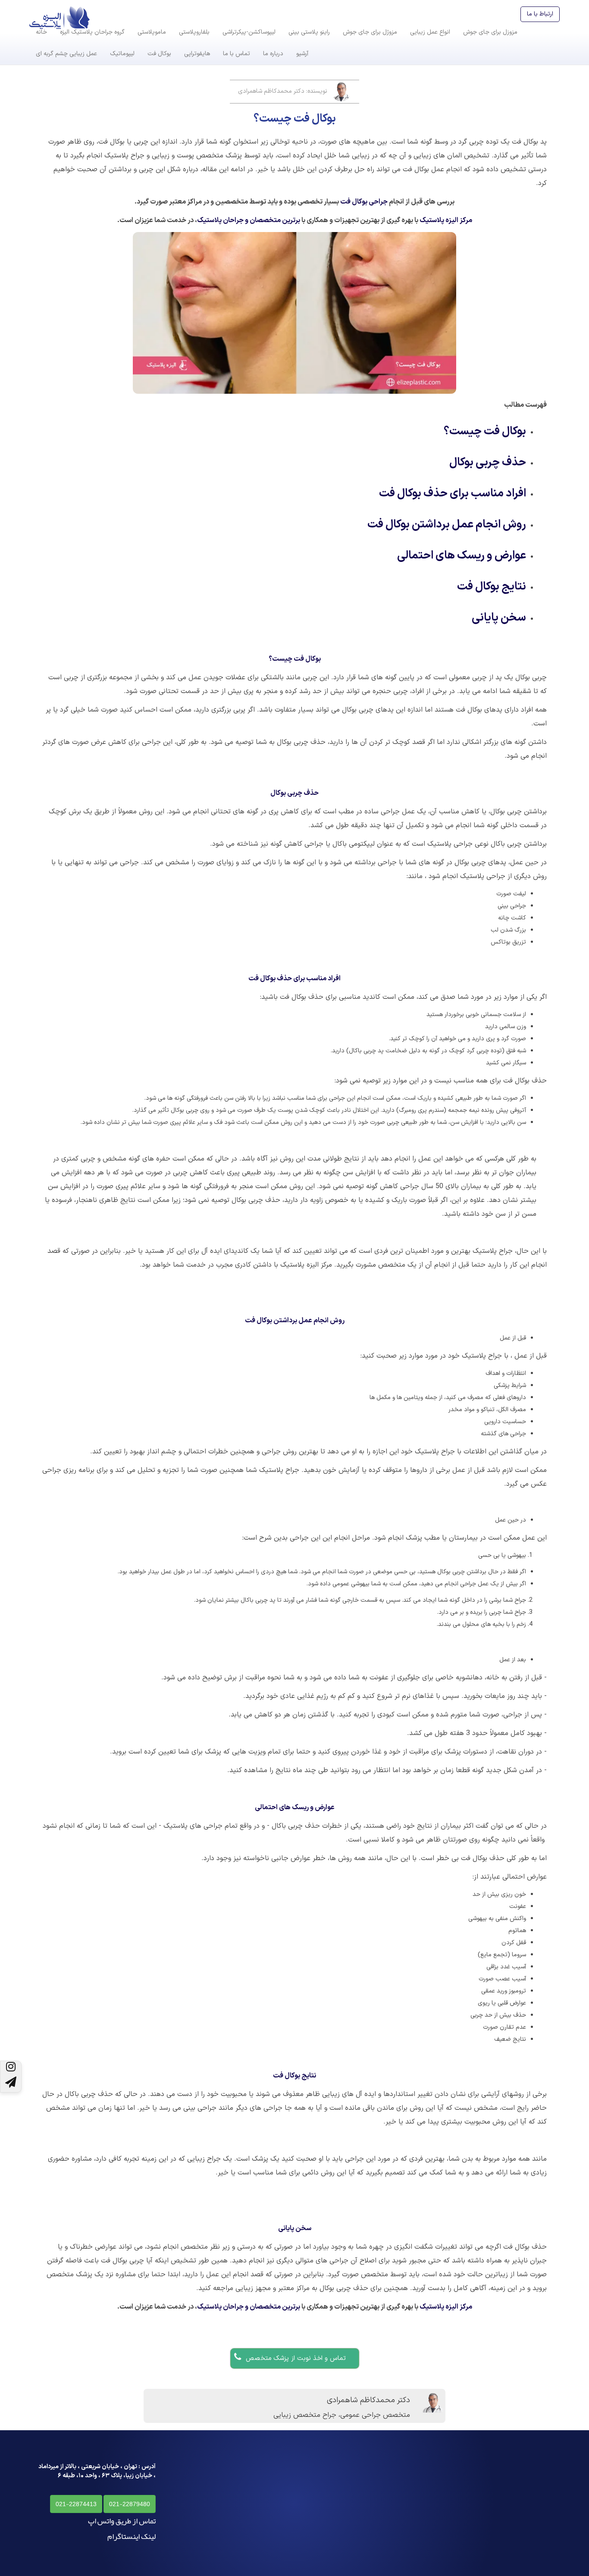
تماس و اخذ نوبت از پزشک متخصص (294, 2358)
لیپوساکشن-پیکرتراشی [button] (249, 32)
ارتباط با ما (540, 14)
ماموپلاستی (152, 32)
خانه (41, 32)
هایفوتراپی (197, 54)
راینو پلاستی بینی (309, 32)
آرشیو (302, 54)
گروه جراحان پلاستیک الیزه (92, 32)
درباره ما (273, 54)
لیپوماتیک (122, 54)
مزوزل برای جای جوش (490, 32)
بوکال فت (159, 54)
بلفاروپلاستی (194, 32)
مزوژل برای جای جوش (370, 32)
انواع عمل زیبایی (430, 32)
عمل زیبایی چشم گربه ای (66, 54)
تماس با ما (237, 54)
